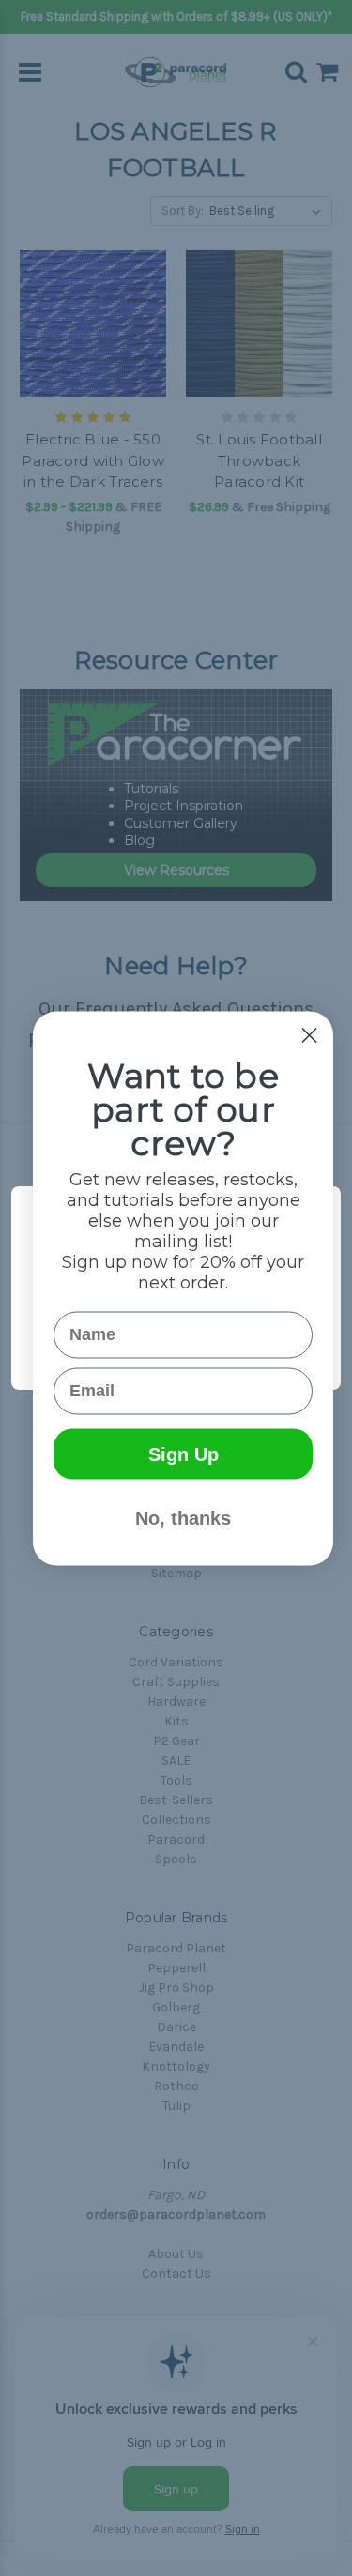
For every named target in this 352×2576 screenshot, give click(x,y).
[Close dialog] (309, 1035)
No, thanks (183, 1517)
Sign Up (184, 1454)
